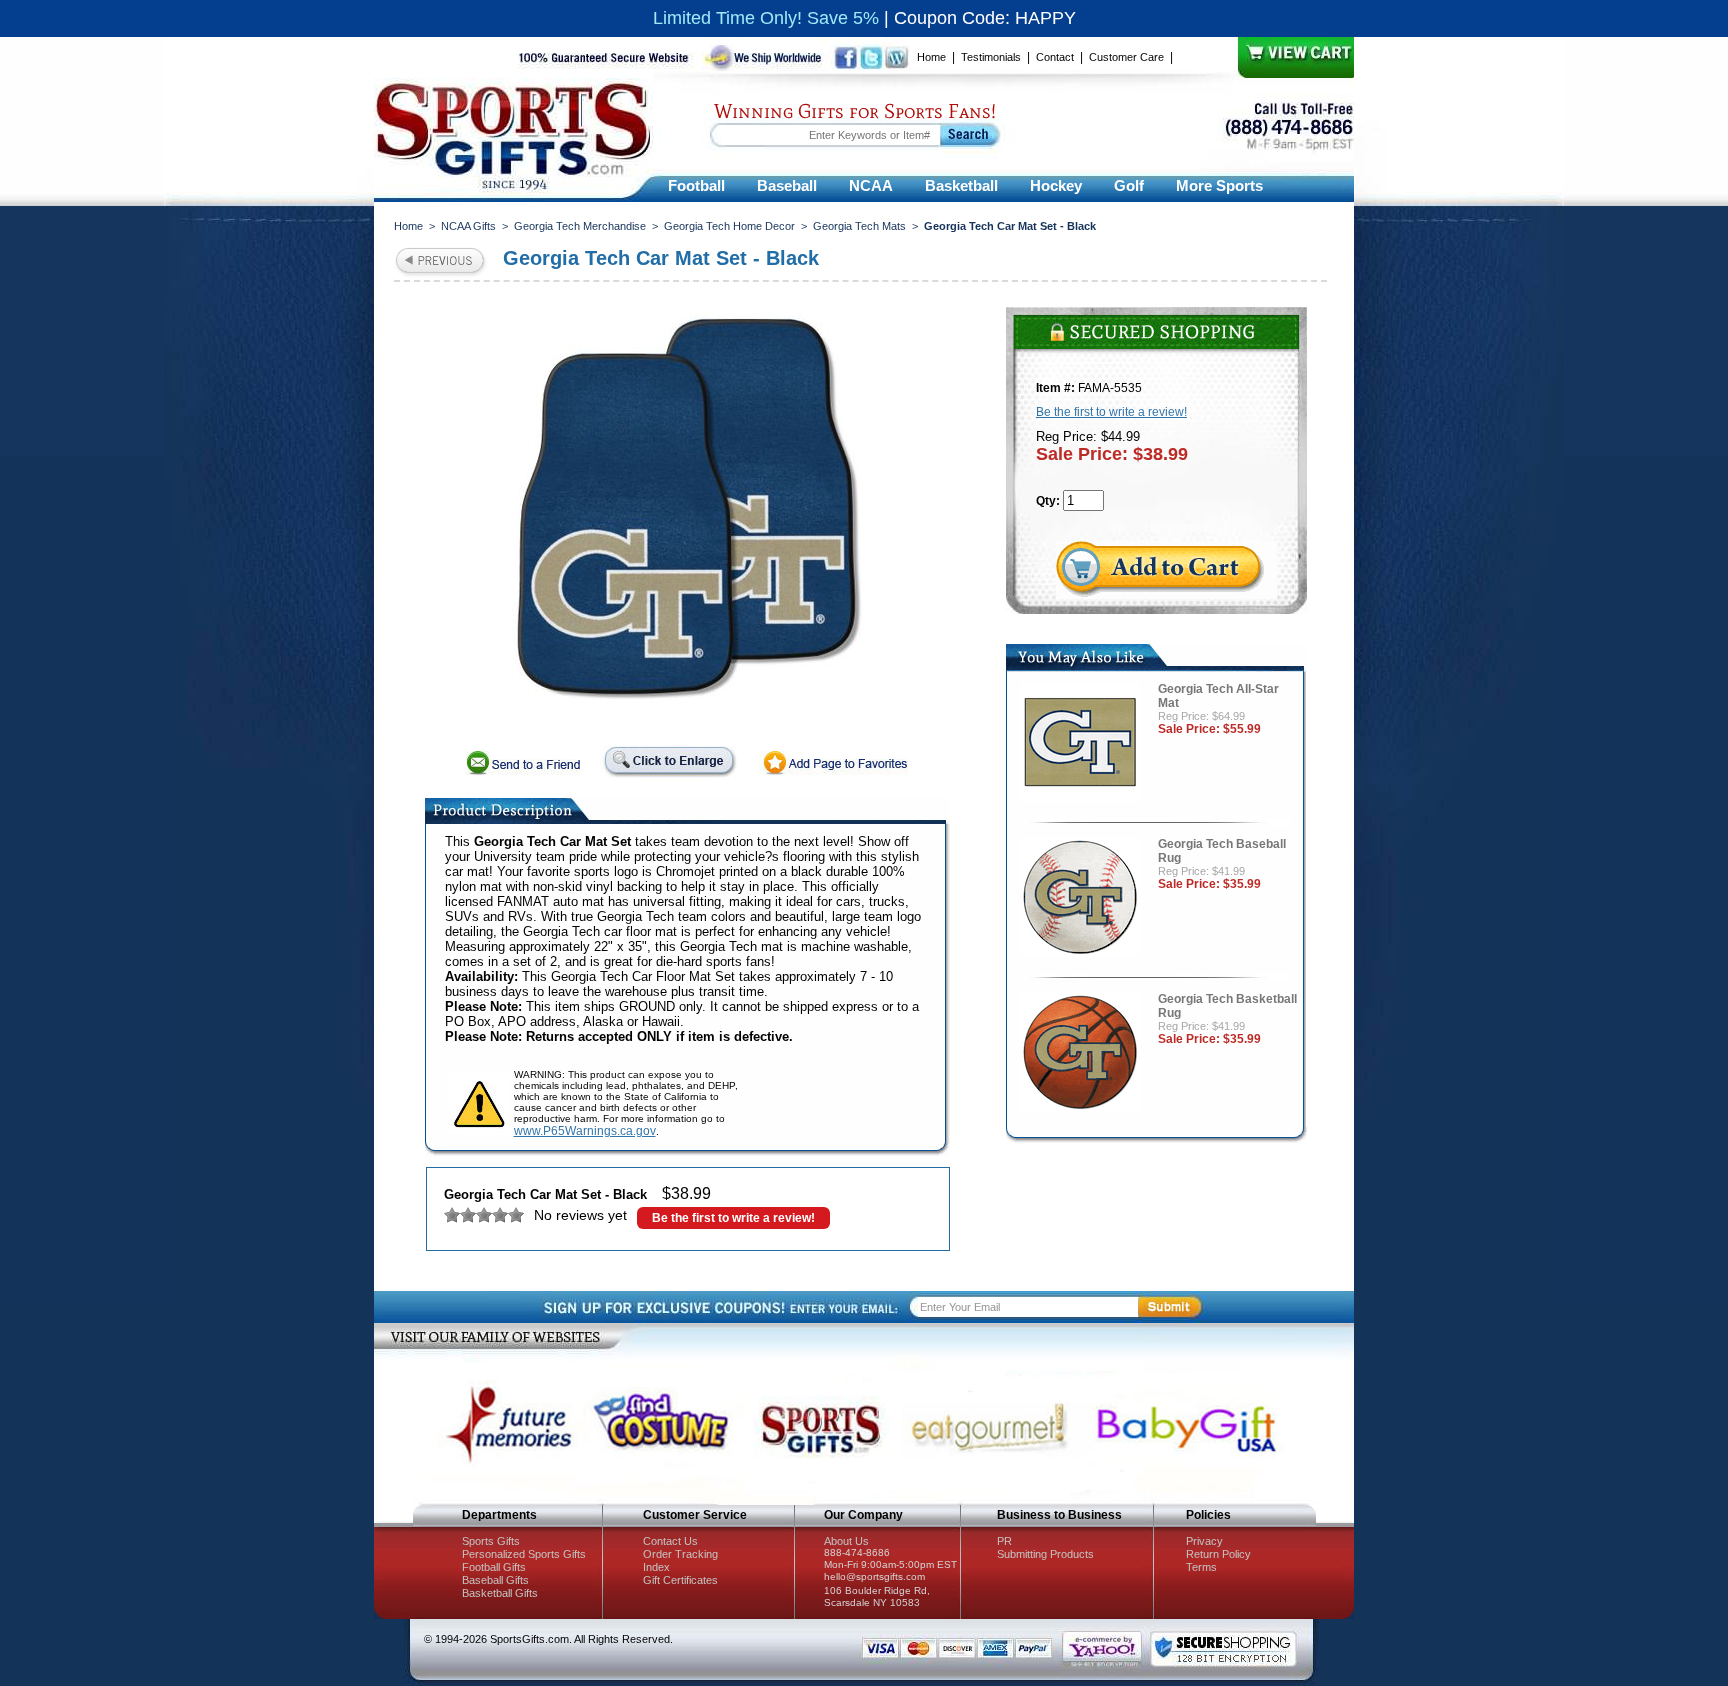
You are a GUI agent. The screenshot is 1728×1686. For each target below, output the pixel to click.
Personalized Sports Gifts (524, 1554)
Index (656, 1567)
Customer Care (1126, 57)
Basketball (961, 185)
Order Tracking (680, 1554)
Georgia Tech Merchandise (580, 226)
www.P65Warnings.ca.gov (585, 1131)
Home (931, 57)
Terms (1201, 1567)
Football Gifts (494, 1567)
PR (1004, 1541)
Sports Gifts (491, 1541)
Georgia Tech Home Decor (729, 226)
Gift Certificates (680, 1580)
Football (696, 185)
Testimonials (991, 57)
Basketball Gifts (500, 1593)
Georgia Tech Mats (859, 226)
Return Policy (1218, 1554)
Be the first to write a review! (733, 1218)
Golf (1129, 185)
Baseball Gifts (495, 1580)
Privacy (1204, 1541)
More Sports (1219, 185)
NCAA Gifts (468, 226)
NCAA (871, 185)
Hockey (1056, 185)
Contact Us (670, 1541)
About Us (846, 1541)
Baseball (787, 185)
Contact (1055, 57)
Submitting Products (1045, 1554)
